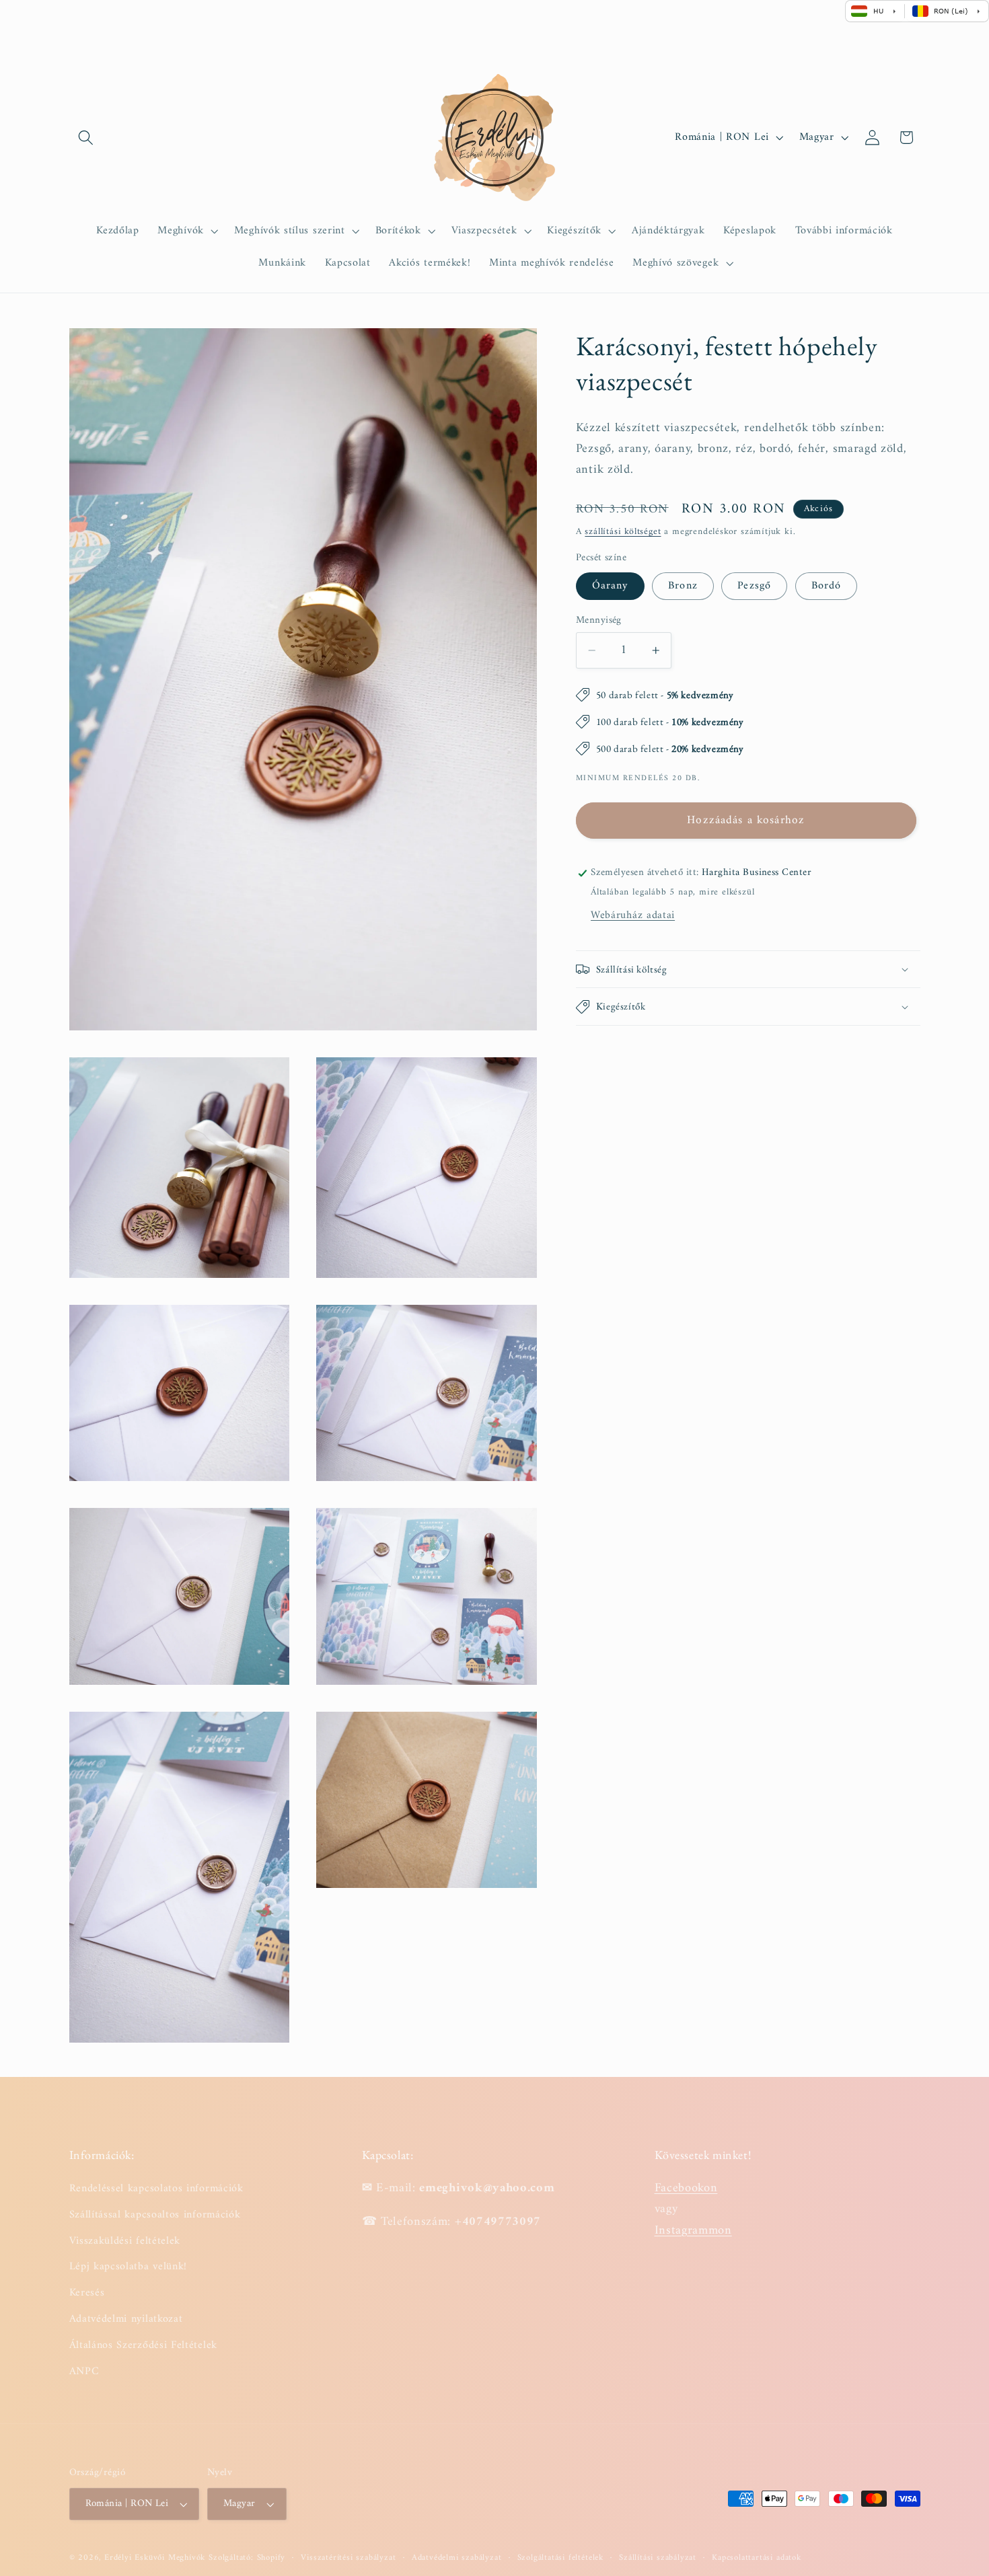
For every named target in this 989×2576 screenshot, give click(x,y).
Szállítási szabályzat (658, 2558)
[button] (86, 138)
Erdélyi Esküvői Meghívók (155, 2558)
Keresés (87, 2293)
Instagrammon (693, 2230)
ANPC (84, 2371)
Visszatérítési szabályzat (348, 2558)
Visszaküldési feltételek (125, 2240)
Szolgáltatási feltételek (560, 2558)
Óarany (610, 586)
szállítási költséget (623, 532)
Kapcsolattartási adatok (757, 2558)
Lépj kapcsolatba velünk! (129, 2267)
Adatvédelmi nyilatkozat (126, 2319)
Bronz (683, 586)
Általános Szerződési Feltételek (143, 2345)
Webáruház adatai (633, 915)
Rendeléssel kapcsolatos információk (156, 2189)
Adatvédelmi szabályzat (457, 2558)
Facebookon (686, 2188)
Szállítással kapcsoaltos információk (155, 2215)
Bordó (827, 586)
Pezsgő (754, 586)
